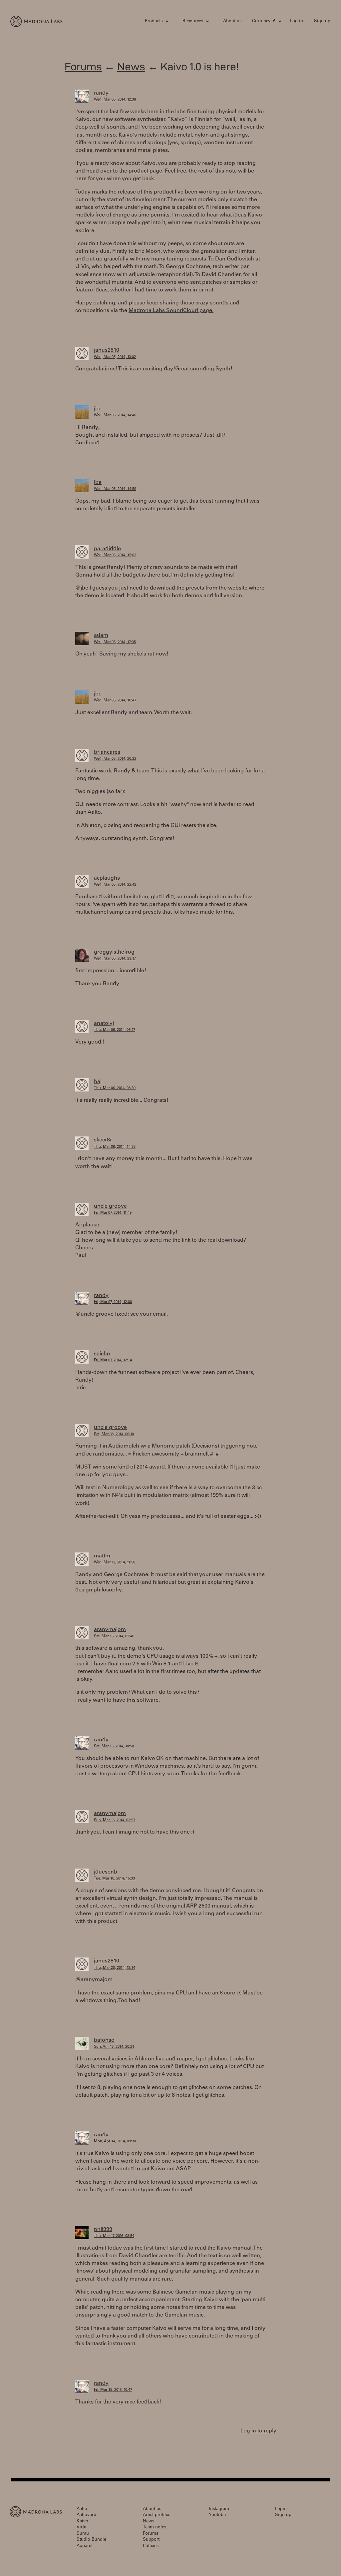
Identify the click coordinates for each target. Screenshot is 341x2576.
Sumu (83, 2534)
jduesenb (106, 1872)
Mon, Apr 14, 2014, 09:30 (115, 2142)
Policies (151, 2546)
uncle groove (110, 1206)
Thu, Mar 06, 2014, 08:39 (115, 1088)
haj (98, 1082)
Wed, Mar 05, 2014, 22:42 (115, 885)
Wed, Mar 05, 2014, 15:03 (115, 555)
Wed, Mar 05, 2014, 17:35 (115, 642)
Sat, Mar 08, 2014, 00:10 (114, 1434)
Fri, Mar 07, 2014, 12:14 (113, 1360)
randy (101, 93)
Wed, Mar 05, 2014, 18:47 (115, 701)
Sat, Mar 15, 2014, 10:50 (114, 1746)
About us (232, 21)
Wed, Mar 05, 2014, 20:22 (115, 759)
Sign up (322, 21)
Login (281, 2509)
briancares (107, 752)
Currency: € (264, 21)
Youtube (217, 2515)
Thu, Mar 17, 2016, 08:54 (114, 2236)
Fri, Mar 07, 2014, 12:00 (113, 1302)
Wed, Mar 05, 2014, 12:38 (115, 100)
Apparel (85, 2546)
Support (151, 2540)
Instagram (219, 2509)
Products (154, 21)
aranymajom (110, 1630)
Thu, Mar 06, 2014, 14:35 (115, 1147)
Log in (297, 21)
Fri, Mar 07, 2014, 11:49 (113, 1213)
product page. (146, 171)
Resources (193, 21)
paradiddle (107, 549)
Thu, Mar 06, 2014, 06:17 (115, 1030)
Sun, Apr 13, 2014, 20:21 (114, 2047)
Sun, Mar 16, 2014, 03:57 (115, 1820)
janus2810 (107, 350)
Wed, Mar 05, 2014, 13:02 (115, 357)
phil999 (103, 2230)
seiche (102, 1354)
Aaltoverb (86, 2515)
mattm (102, 1556)
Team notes (155, 2528)
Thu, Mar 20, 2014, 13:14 (115, 1968)
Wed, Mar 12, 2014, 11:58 (115, 1563)
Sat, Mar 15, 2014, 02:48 (114, 1637)
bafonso (104, 2040)
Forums (83, 66)
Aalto (82, 2509)
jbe (98, 409)
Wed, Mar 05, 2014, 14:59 (115, 489)
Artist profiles (157, 2515)
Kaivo (82, 2522)
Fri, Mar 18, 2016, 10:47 (113, 2390)
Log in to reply (258, 2431)
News (131, 66)
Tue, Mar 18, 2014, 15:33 (114, 1879)
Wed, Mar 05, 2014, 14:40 (115, 416)
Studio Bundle (91, 2540)
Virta (81, 2528)
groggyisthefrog (114, 952)
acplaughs (107, 878)
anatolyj (104, 1024)
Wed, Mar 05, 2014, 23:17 (115, 959)
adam (101, 636)
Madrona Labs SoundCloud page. (171, 311)
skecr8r (103, 1140)
